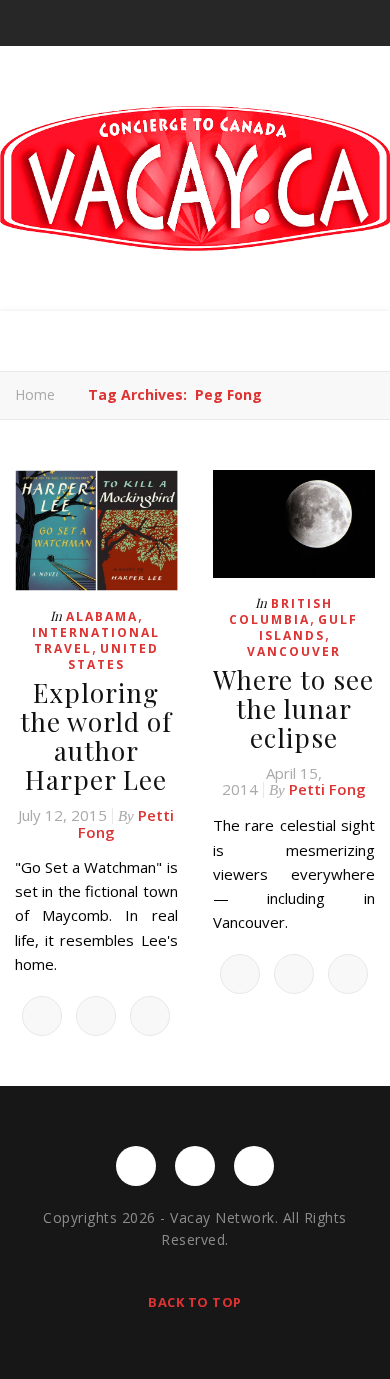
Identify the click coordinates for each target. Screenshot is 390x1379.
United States (113, 656)
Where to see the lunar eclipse (293, 708)
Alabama (102, 616)
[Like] (42, 1016)
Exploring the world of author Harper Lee (96, 736)
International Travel (96, 640)
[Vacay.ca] (195, 178)
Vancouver (294, 651)
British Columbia (281, 611)
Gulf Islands (309, 627)
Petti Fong (327, 789)
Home (35, 394)
